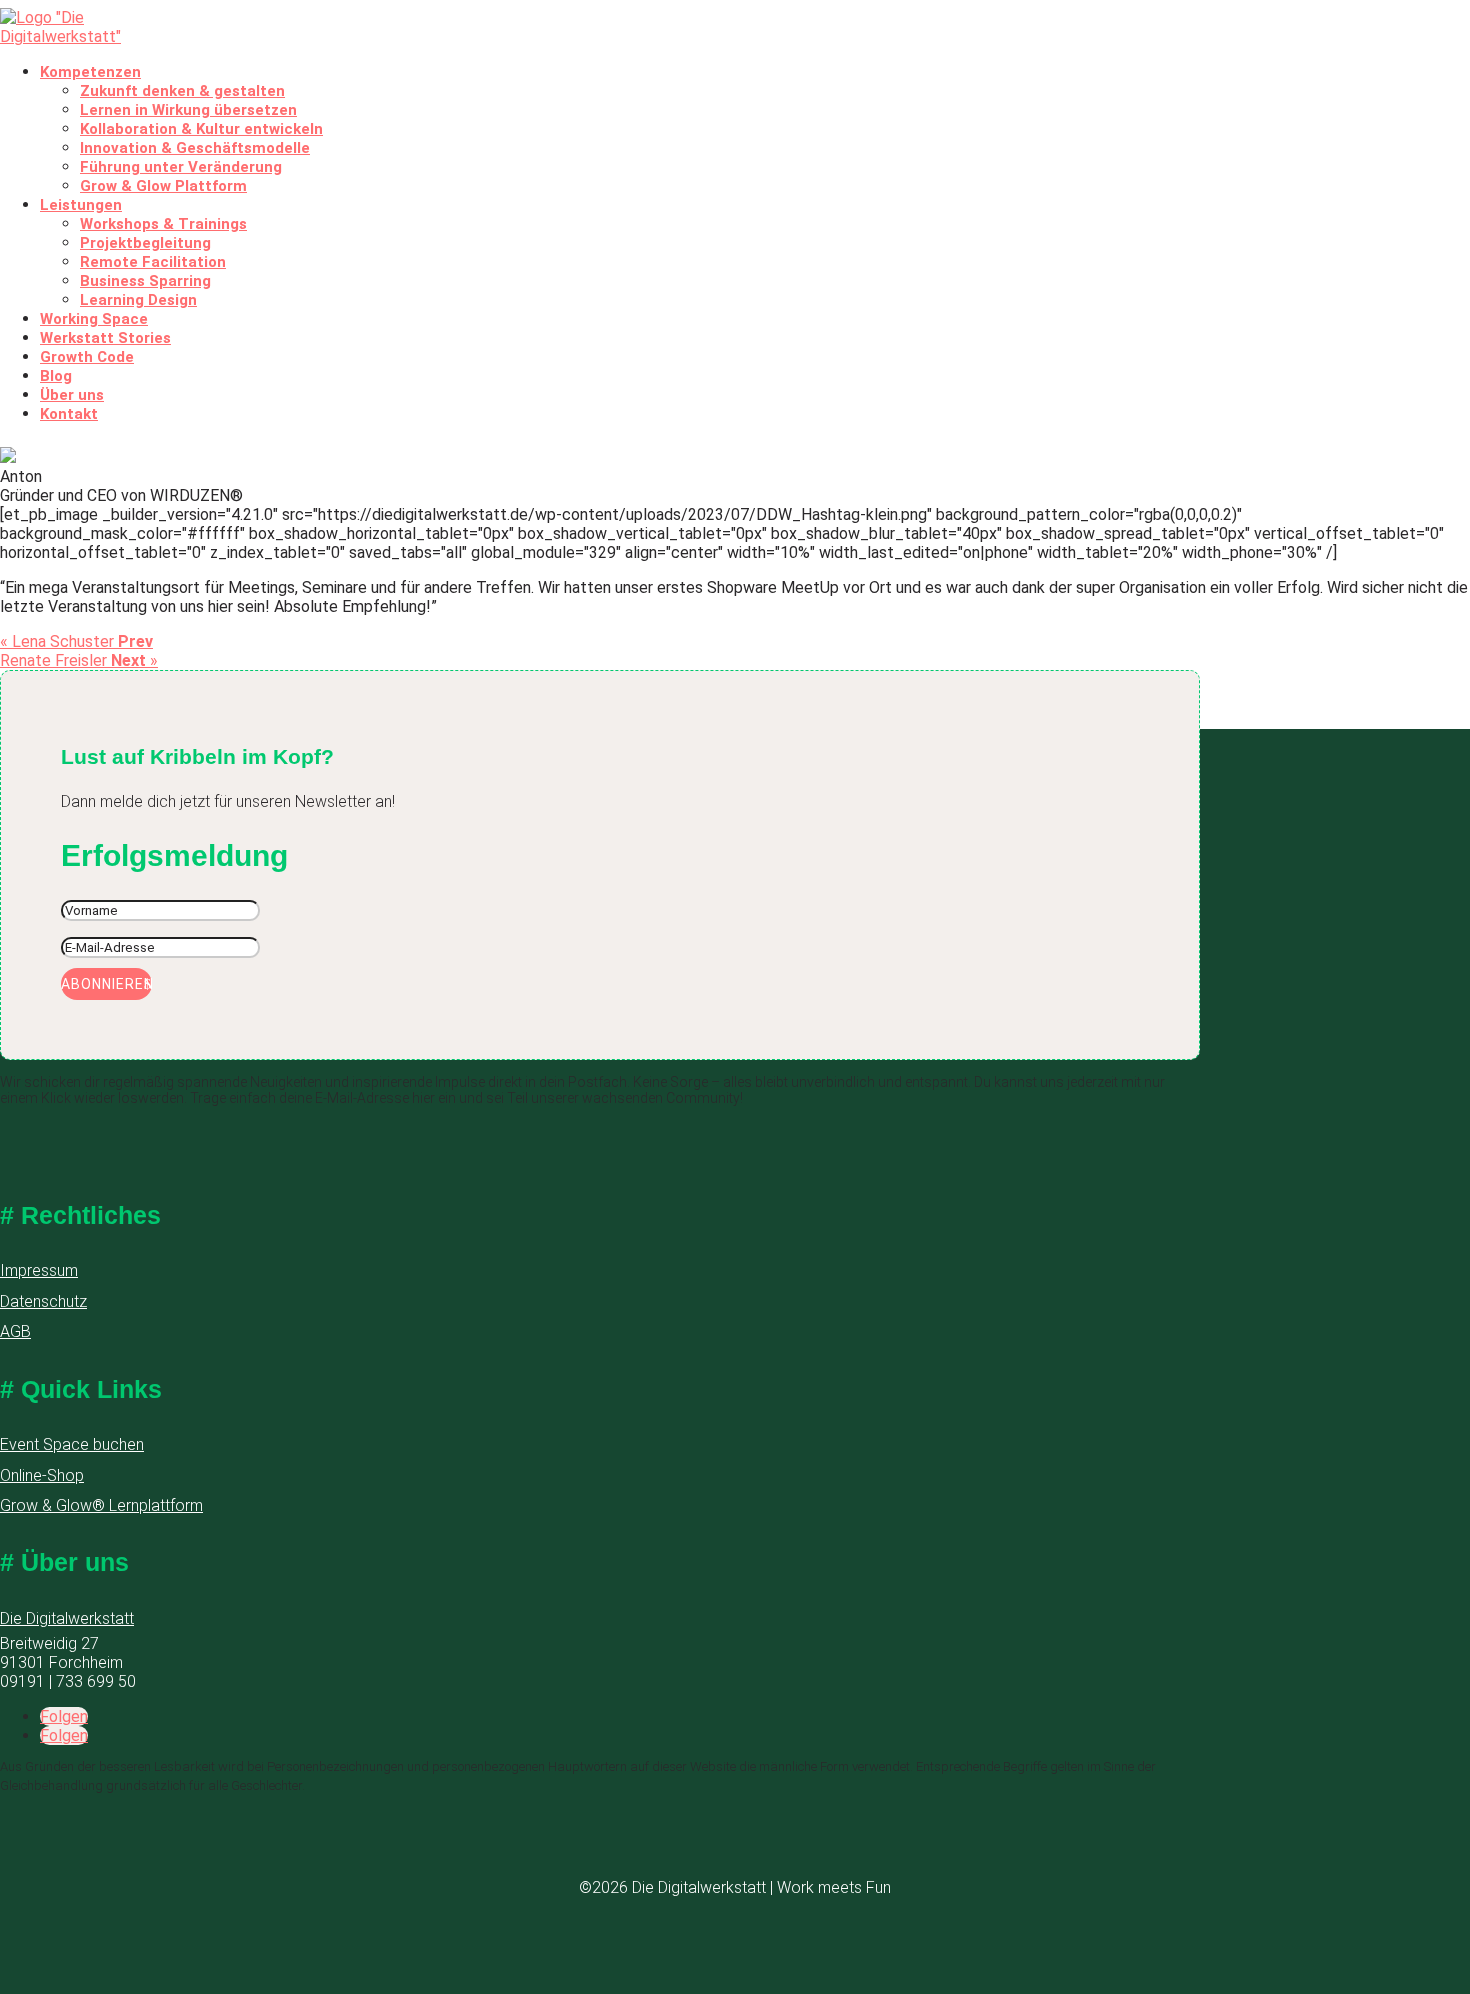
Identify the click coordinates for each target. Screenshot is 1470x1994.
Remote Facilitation (153, 262)
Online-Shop (42, 1475)
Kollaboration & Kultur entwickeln (201, 129)
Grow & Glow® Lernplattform (101, 1505)
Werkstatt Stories (105, 338)
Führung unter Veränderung (181, 167)
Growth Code (87, 357)
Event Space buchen (72, 1444)
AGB (15, 1331)
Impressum (39, 1270)
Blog (56, 376)
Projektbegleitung (145, 243)
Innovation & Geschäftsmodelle (195, 148)
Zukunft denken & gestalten (182, 91)
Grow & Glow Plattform (163, 186)
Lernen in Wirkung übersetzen (188, 110)
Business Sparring (145, 281)
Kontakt (69, 414)
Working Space (94, 319)
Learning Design (138, 300)
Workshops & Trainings (163, 224)
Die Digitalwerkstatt (67, 1618)
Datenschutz (43, 1301)
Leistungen (81, 205)
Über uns (72, 395)
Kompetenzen (90, 72)
